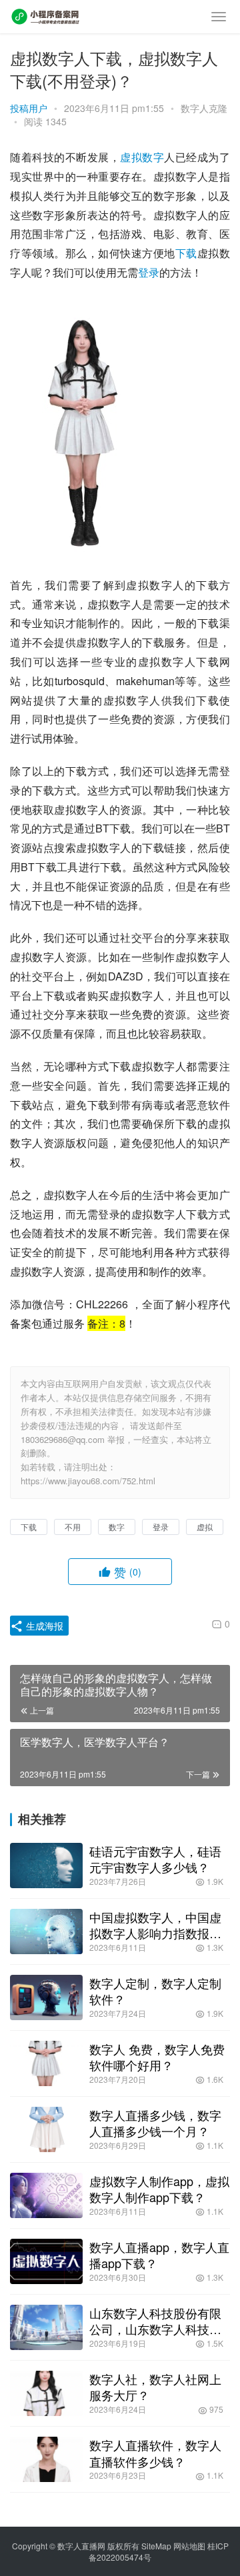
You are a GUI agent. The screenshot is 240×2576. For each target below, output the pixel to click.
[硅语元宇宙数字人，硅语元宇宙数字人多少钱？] (46, 1866)
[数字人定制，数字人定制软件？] (46, 1997)
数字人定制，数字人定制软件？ (155, 1991)
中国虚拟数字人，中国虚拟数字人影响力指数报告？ (155, 1925)
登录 (149, 272)
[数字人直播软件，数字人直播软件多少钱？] (46, 2459)
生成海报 (43, 1626)
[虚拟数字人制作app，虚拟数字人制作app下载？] (46, 2195)
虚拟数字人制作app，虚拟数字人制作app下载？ (159, 2189)
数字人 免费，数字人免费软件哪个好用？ (157, 2057)
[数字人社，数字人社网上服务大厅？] (46, 2393)
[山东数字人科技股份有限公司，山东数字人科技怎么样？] (46, 2327)
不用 (73, 1527)
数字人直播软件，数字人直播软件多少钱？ (155, 2453)
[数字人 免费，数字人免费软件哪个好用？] (46, 2063)
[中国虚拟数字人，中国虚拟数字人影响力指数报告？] (46, 1932)
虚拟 (131, 157)
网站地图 (189, 2546)
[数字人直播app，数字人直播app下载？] (46, 2261)
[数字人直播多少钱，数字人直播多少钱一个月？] (46, 2129)
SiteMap (156, 2546)
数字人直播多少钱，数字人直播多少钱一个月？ (155, 2123)
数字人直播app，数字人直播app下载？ (159, 2255)
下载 (186, 253)
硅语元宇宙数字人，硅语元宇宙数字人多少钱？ (155, 1859)
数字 (153, 157)
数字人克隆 (204, 108)
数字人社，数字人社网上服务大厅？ (155, 2387)
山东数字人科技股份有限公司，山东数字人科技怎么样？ (155, 2321)
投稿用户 (29, 108)
